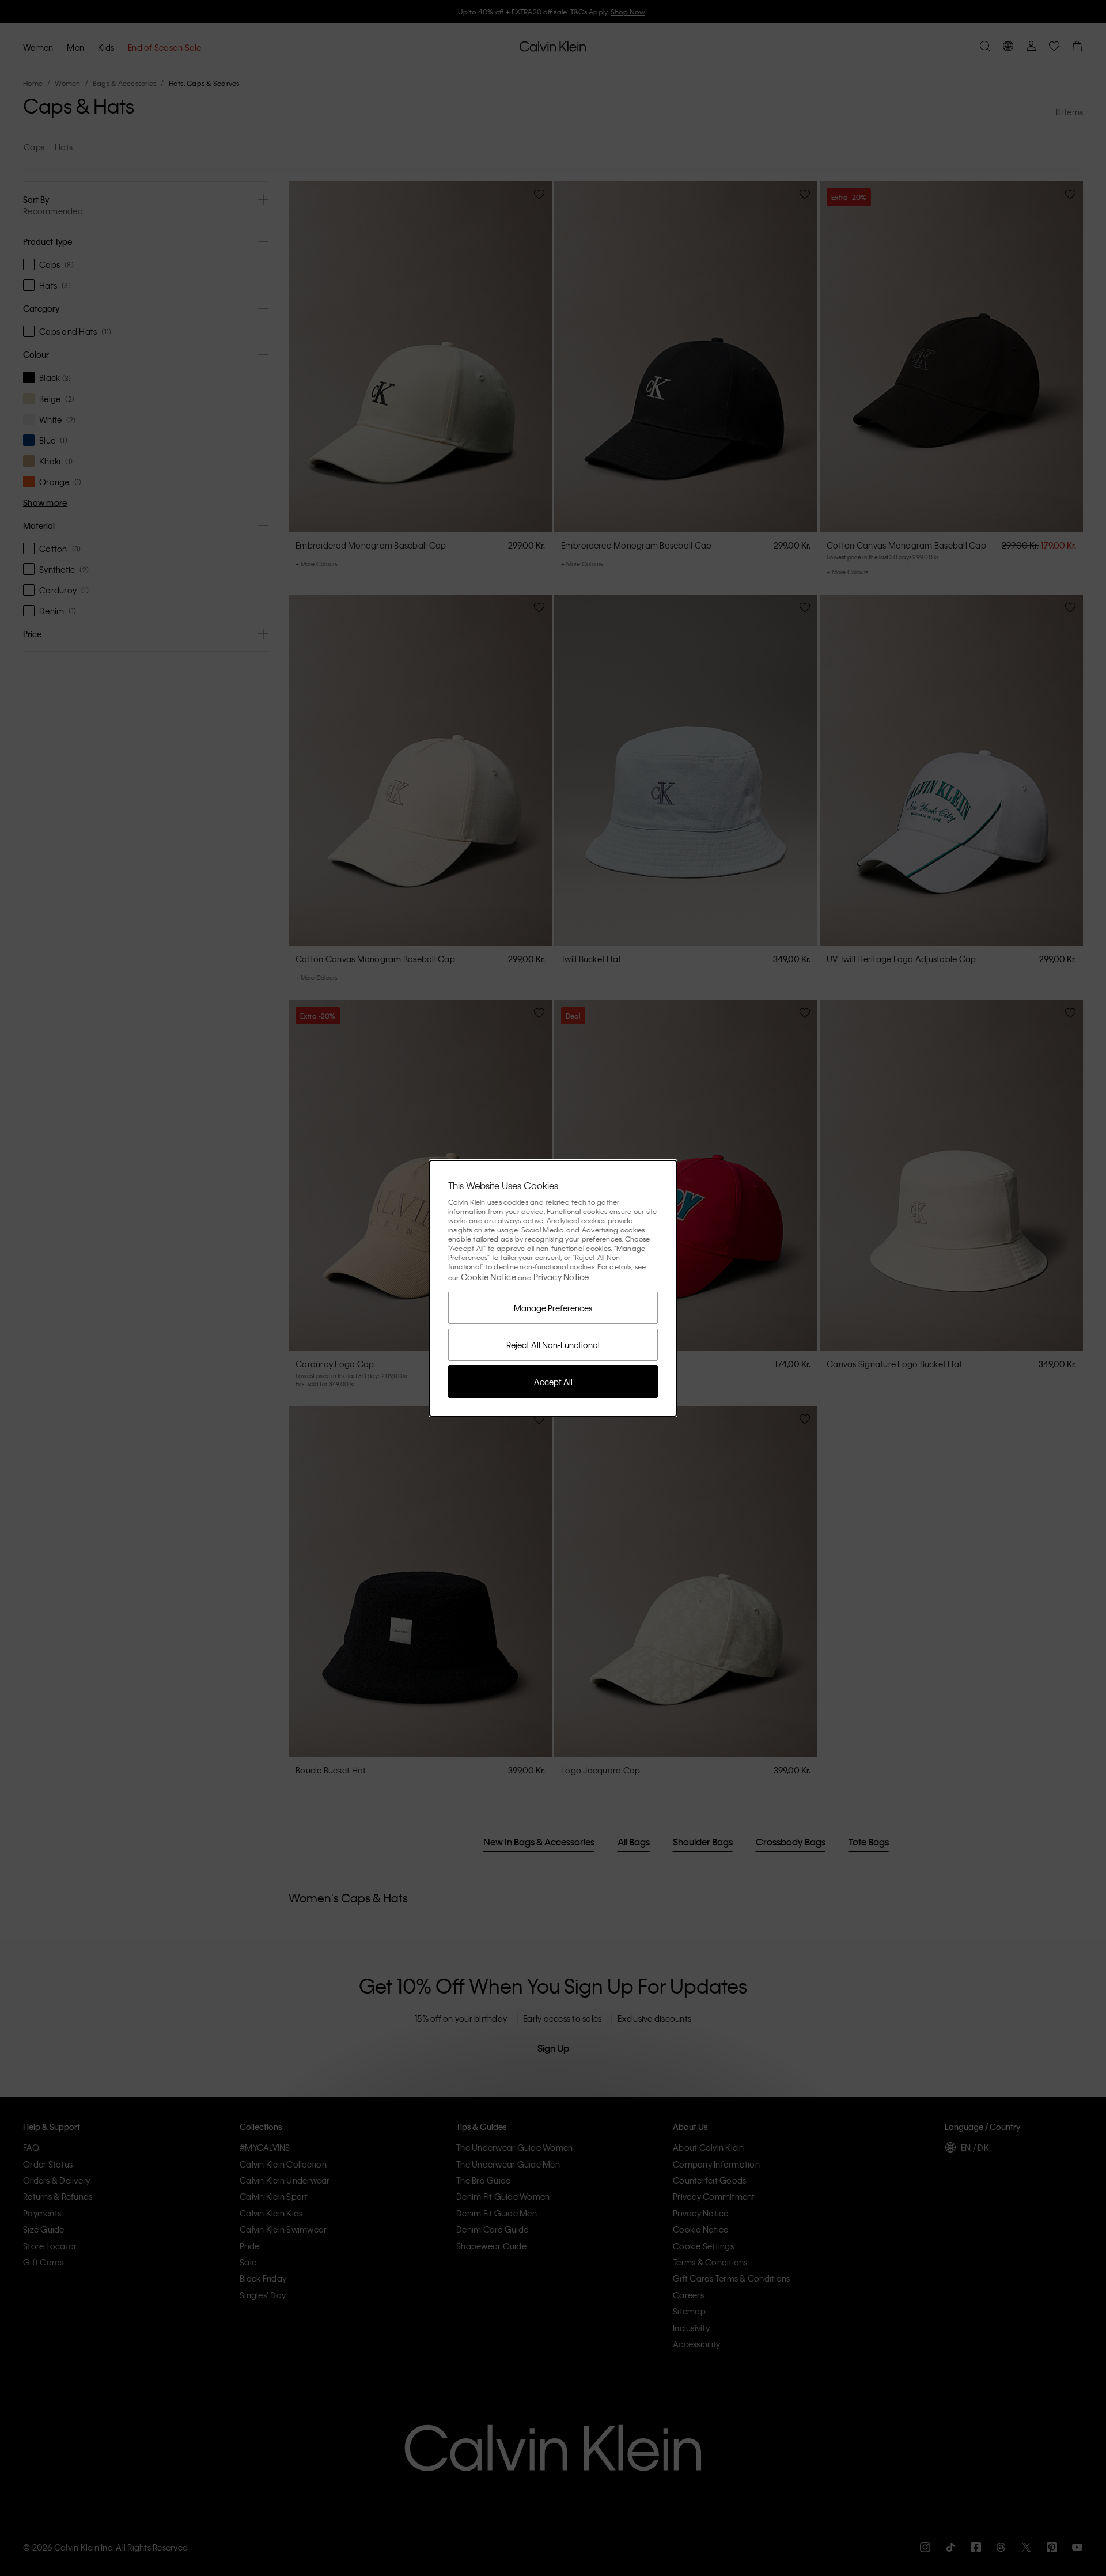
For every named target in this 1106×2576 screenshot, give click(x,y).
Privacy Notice (561, 1277)
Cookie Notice (488, 1277)
